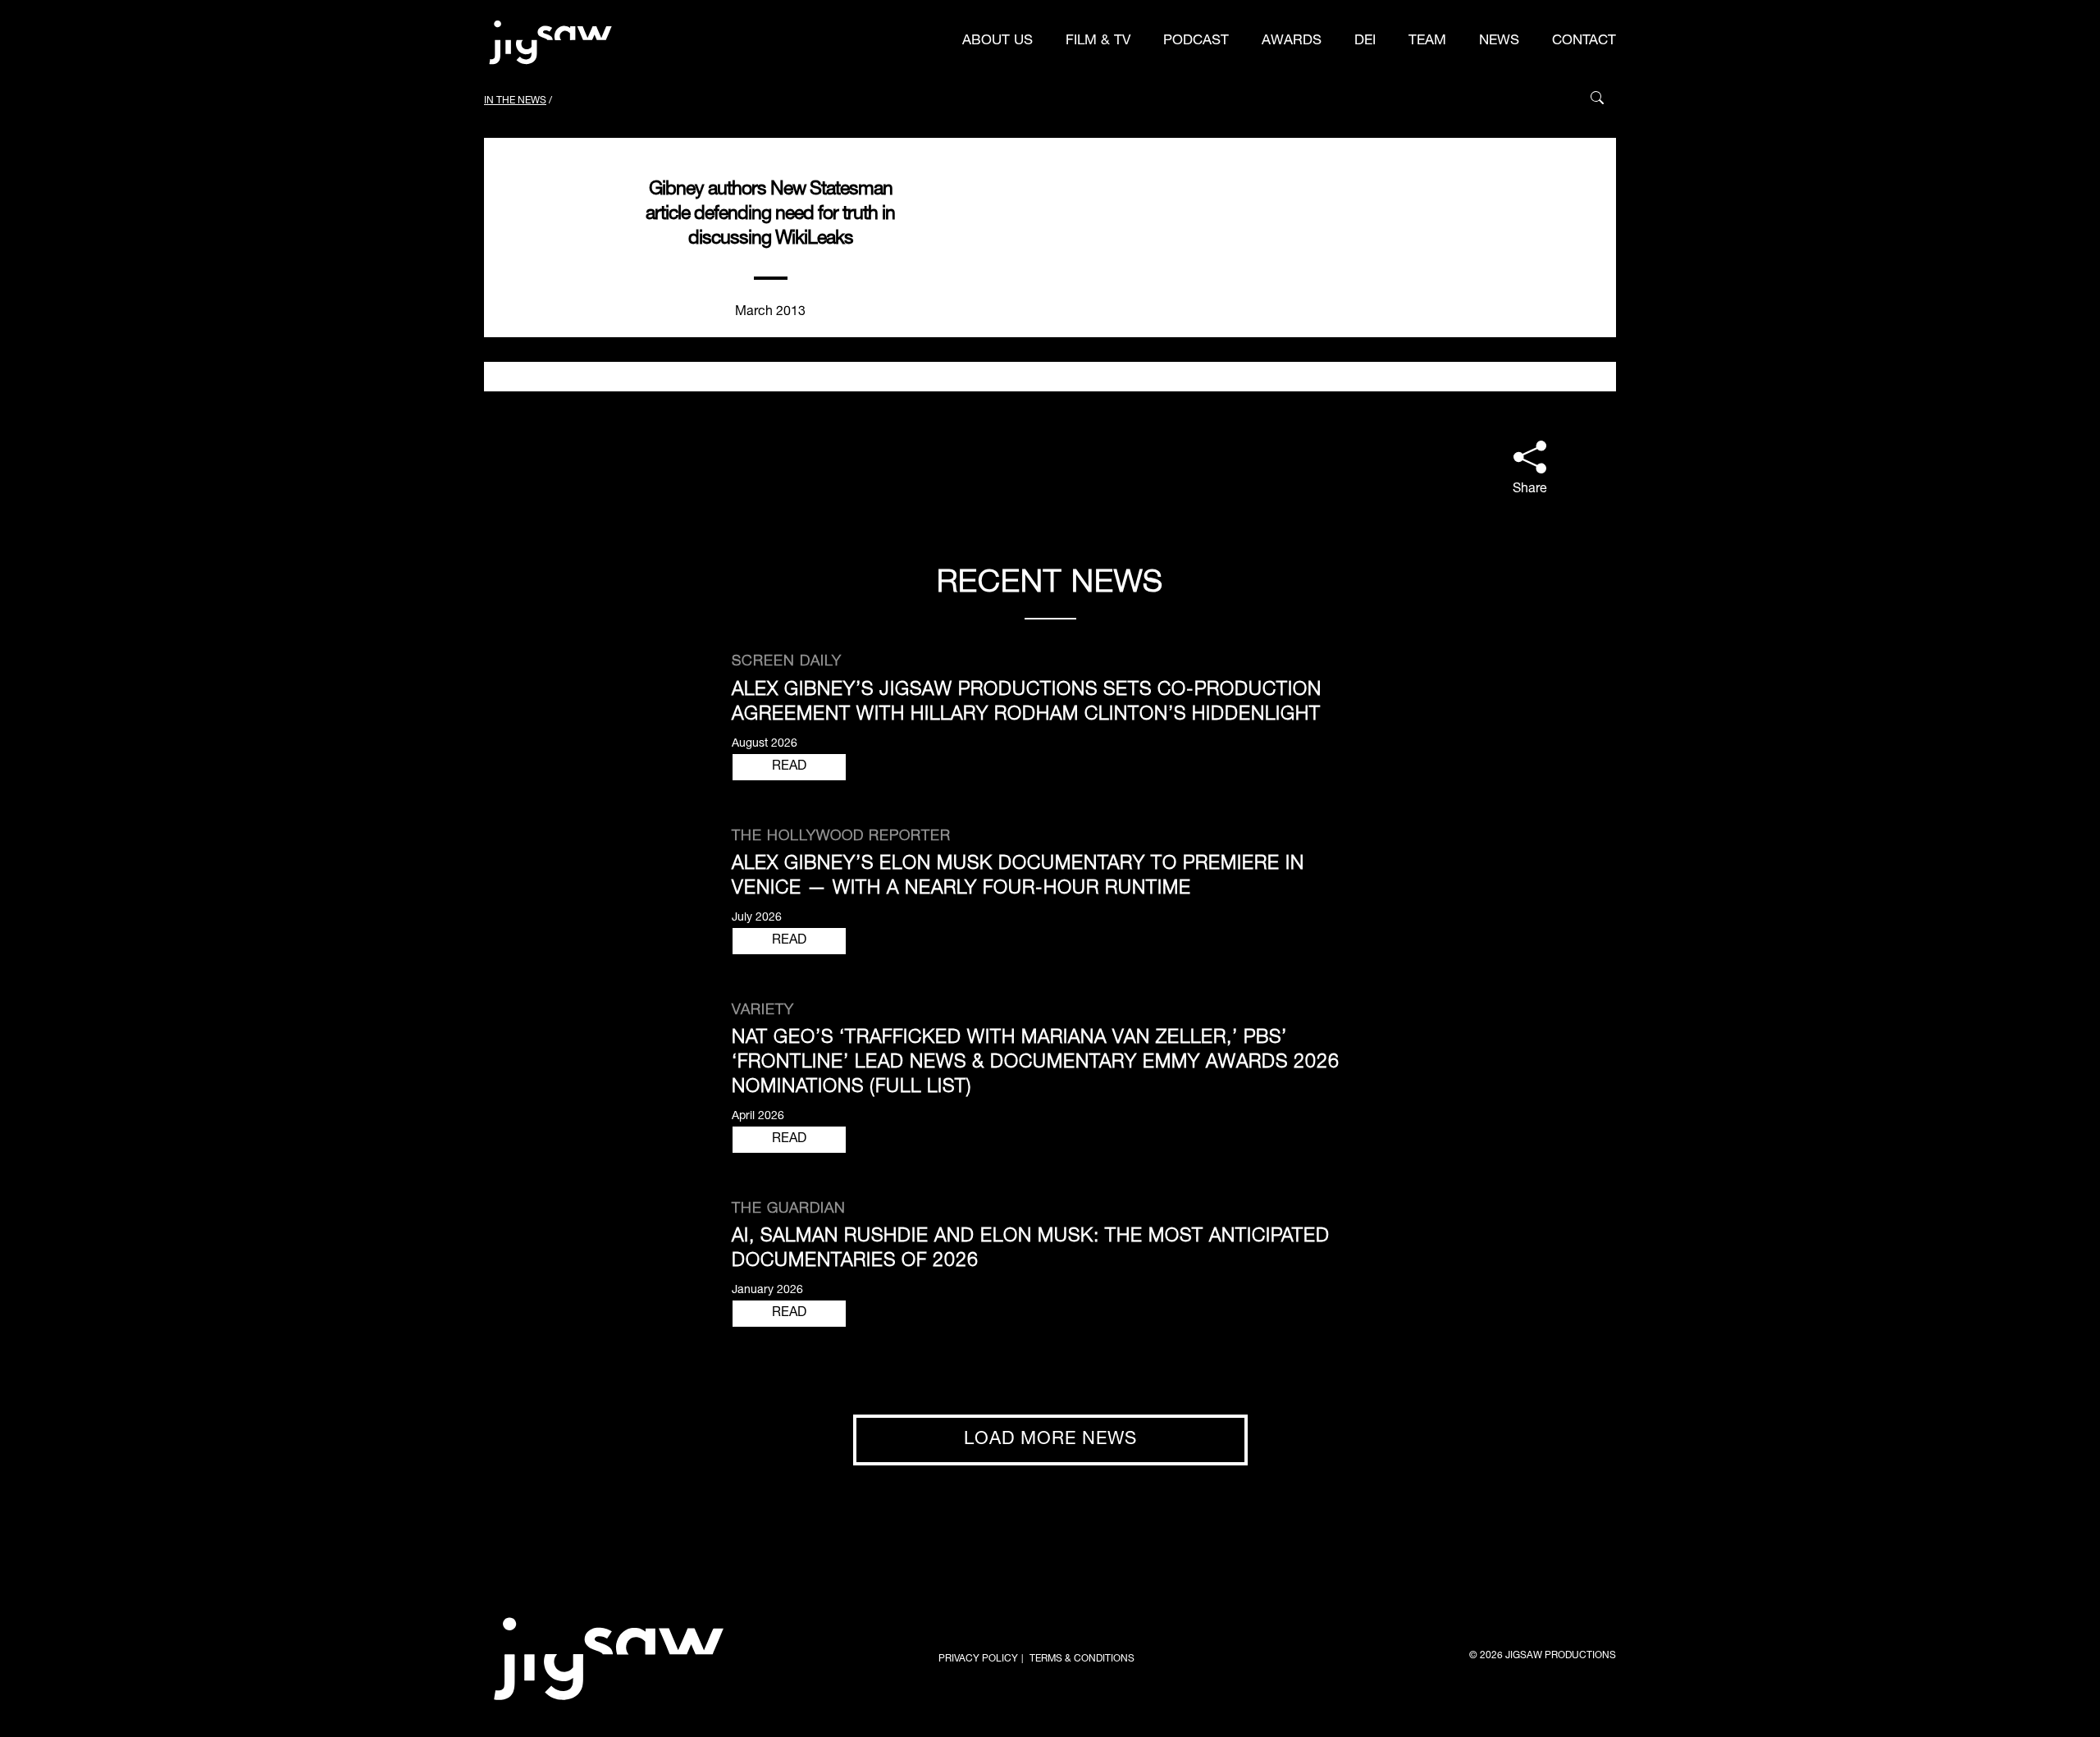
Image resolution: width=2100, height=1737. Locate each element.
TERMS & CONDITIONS (1082, 1659)
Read (789, 767)
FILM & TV (1098, 41)
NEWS (1499, 41)
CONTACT (1584, 41)
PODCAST (1196, 41)
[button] (1530, 470)
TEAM (1427, 41)
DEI (1365, 41)
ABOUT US (997, 41)
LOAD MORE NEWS (1050, 1440)
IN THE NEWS (515, 101)
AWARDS (1292, 41)
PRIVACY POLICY (978, 1659)
